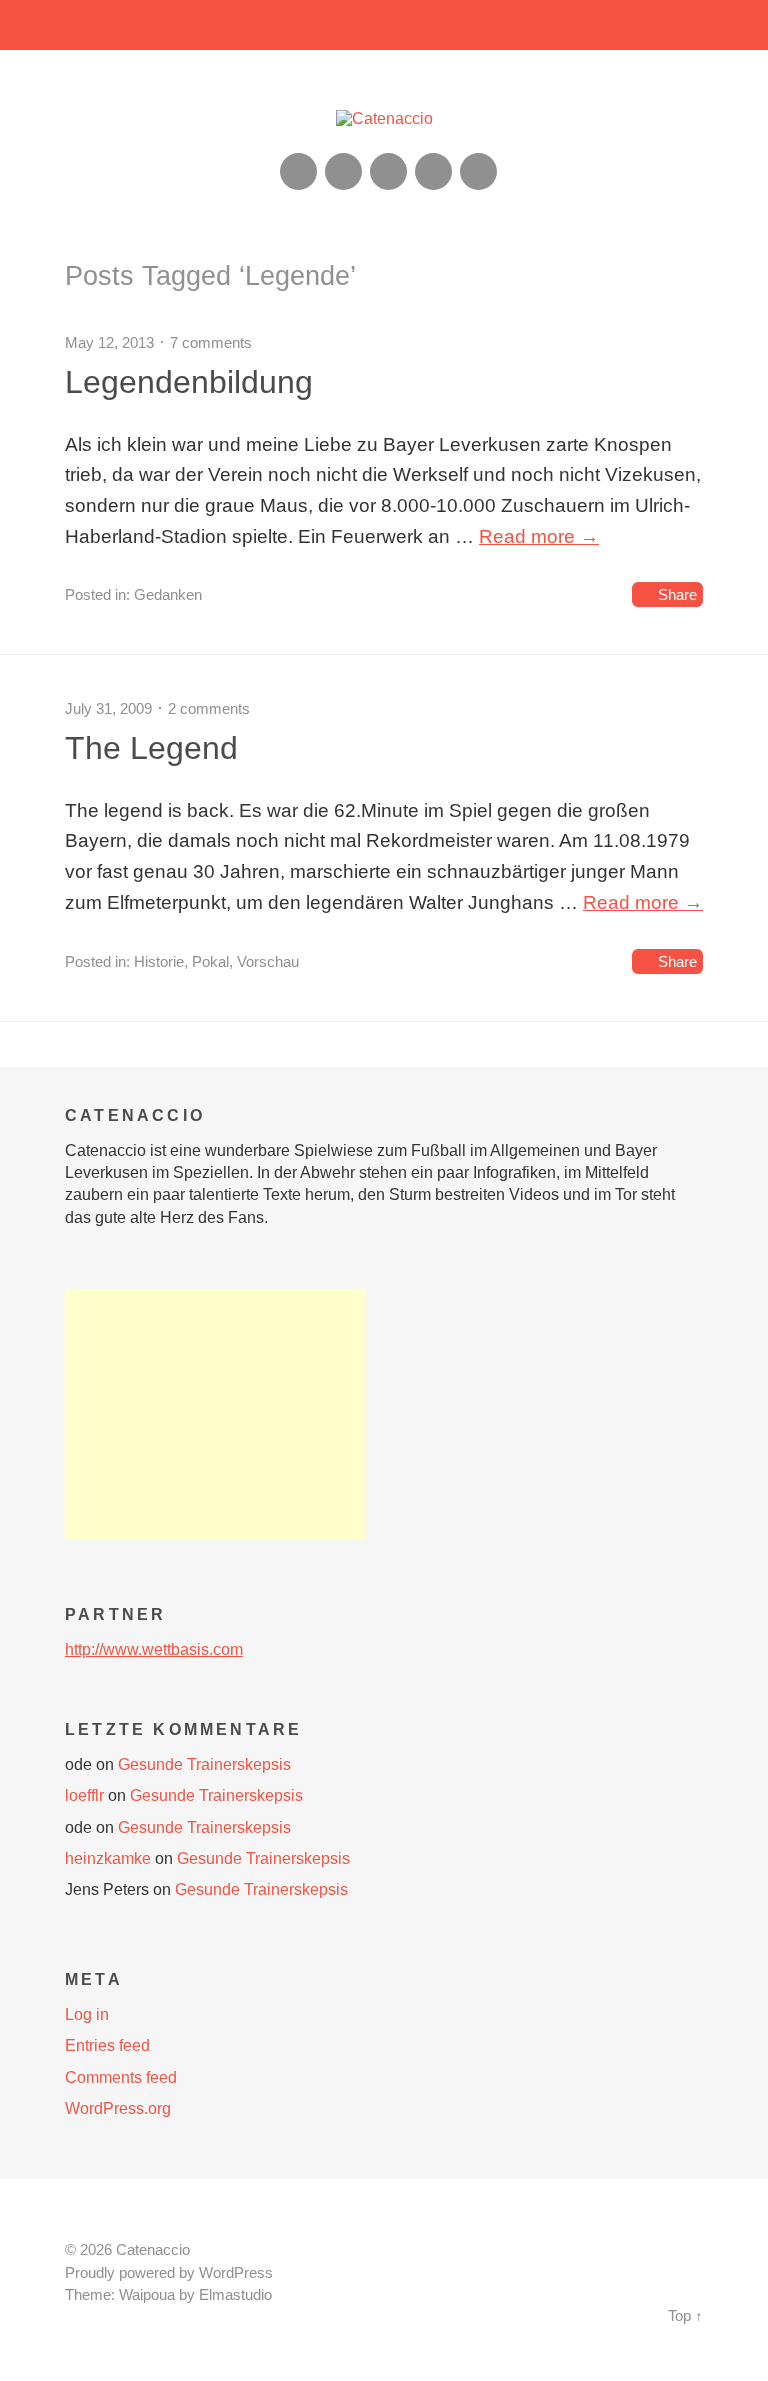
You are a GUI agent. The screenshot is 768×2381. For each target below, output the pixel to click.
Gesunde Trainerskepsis (204, 1764)
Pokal (210, 961)
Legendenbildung (189, 382)
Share (677, 594)
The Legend (151, 748)
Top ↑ (685, 2316)
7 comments (211, 342)
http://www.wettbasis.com (154, 1649)
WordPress (236, 2273)
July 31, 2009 (108, 708)
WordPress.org (118, 2108)
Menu (384, 25)
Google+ (433, 171)
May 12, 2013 (109, 342)
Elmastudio (235, 2295)
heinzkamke (108, 1858)
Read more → (539, 536)
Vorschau (268, 961)
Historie (159, 961)
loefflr (84, 1795)
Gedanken (168, 594)
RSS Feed (298, 171)
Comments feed (121, 2077)
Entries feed (107, 2045)
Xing (343, 171)
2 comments (209, 708)
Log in (87, 2014)
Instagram (388, 171)
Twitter (478, 171)
